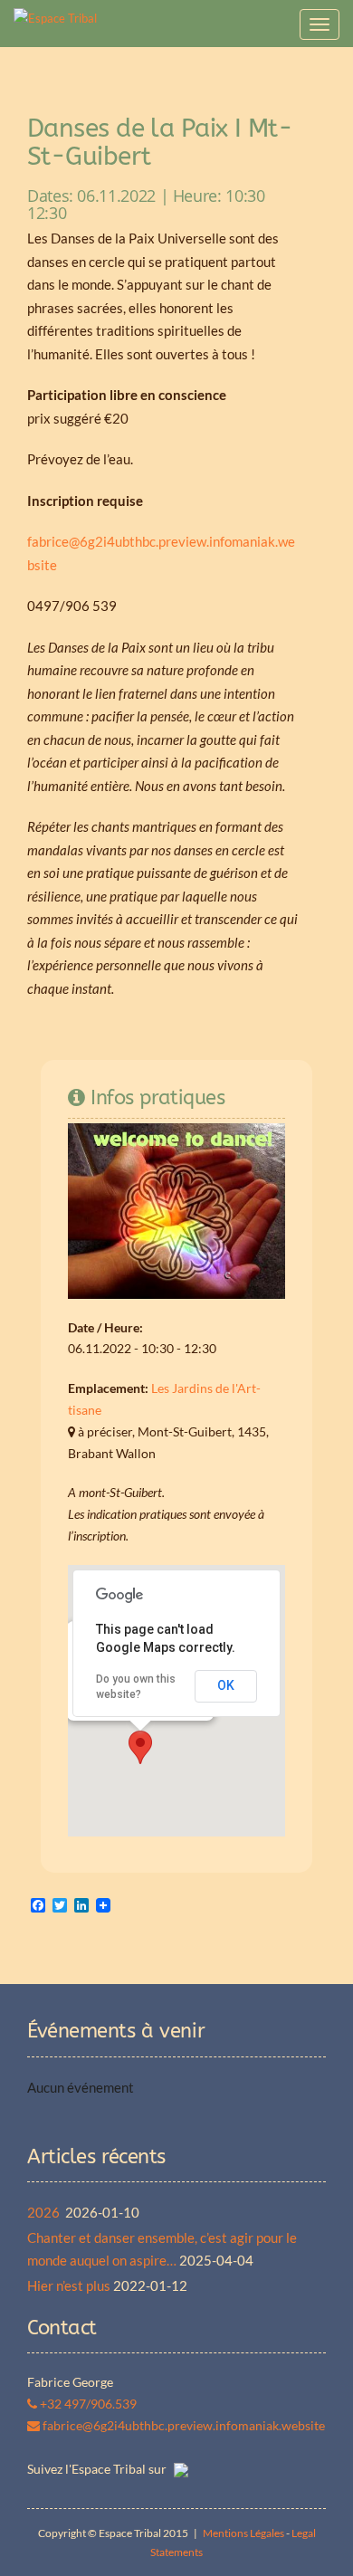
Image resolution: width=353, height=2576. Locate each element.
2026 (45, 2212)
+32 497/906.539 (87, 2404)
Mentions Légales (243, 2533)
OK (226, 1685)
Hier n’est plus (69, 2285)
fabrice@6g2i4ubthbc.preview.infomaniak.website (182, 2425)
